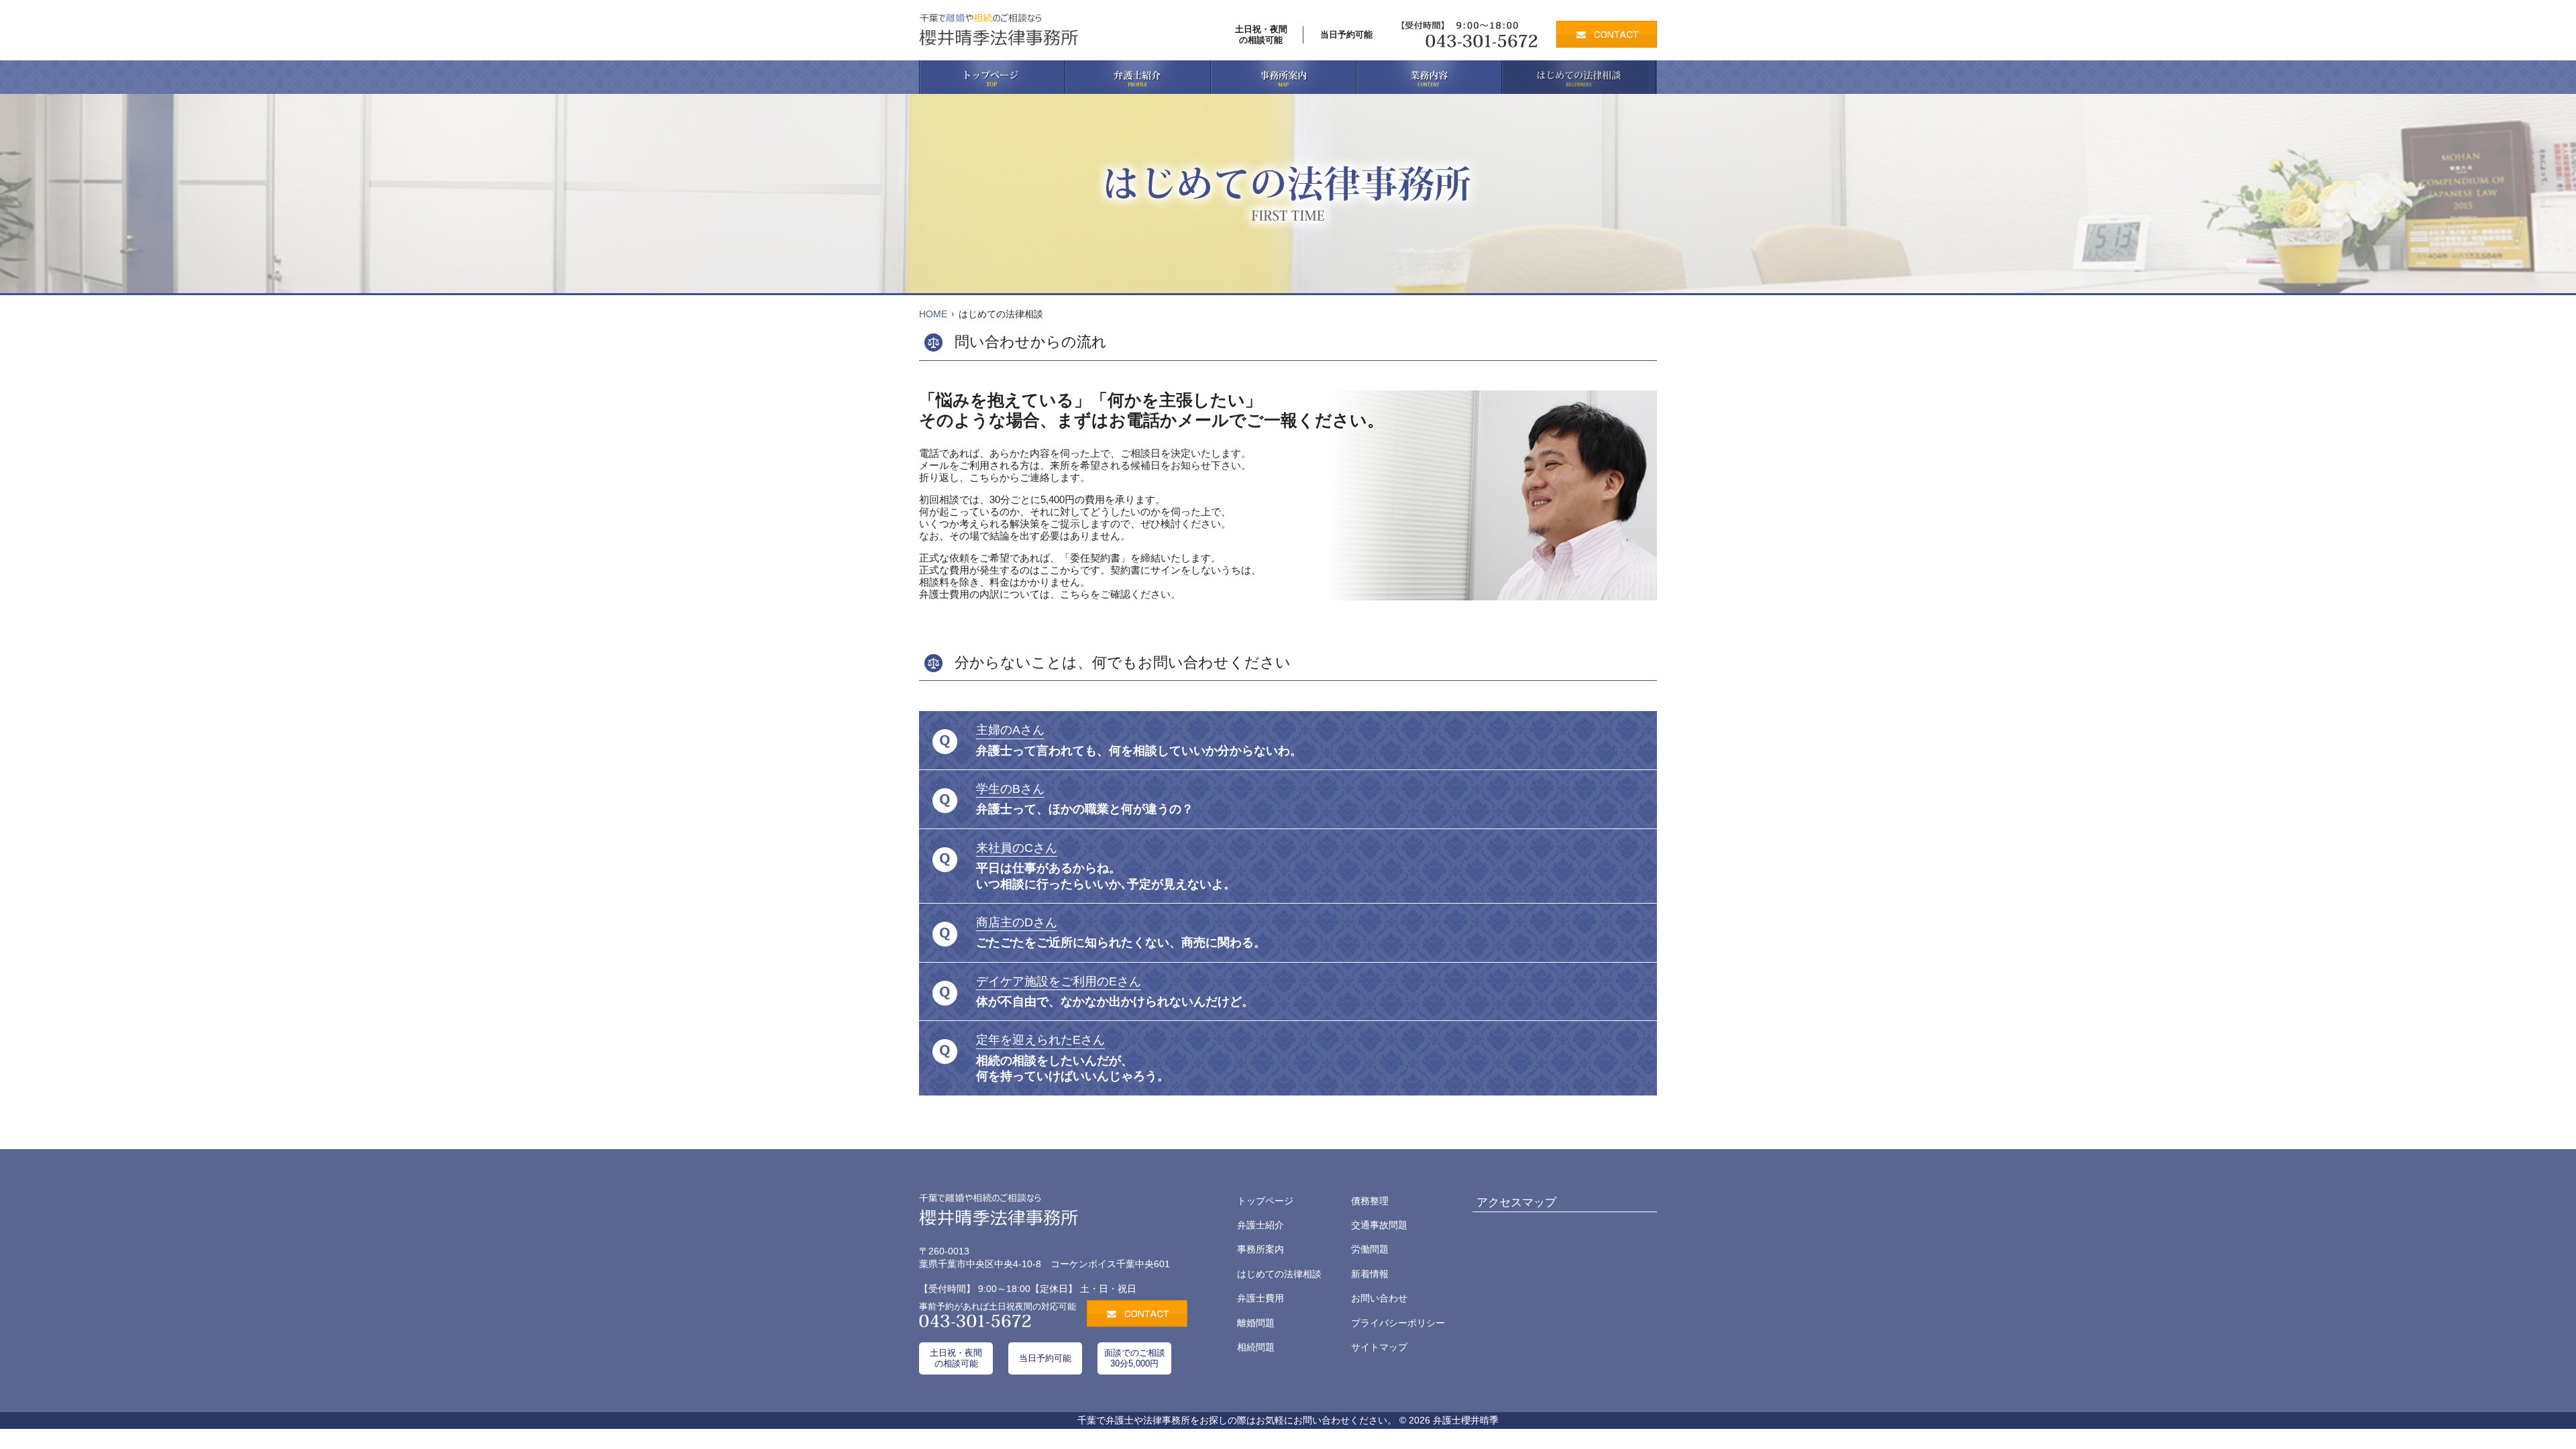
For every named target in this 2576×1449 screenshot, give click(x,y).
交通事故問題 (1379, 1225)
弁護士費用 (1260, 1298)
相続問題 (1256, 1347)
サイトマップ (1379, 1347)
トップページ (1265, 1201)
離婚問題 (1256, 1323)
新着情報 (1370, 1274)
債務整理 (1370, 1201)
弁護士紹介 (1260, 1225)
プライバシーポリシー (1398, 1323)
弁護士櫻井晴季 (1466, 1420)
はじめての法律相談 (1279, 1274)
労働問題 (1370, 1249)
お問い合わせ (1379, 1298)
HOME (933, 314)
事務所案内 (1260, 1249)
